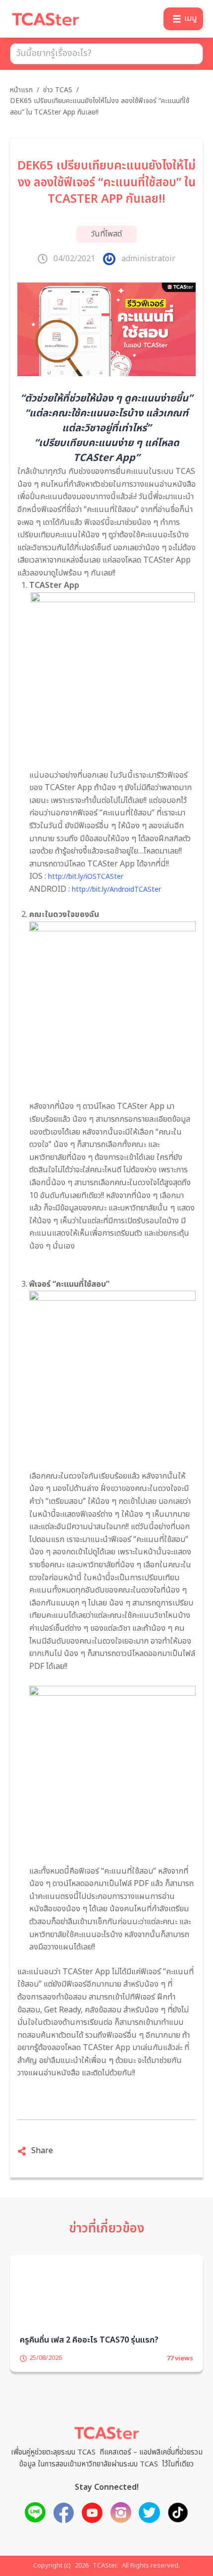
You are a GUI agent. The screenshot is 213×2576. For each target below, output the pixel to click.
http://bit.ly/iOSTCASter (86, 877)
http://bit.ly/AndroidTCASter (116, 889)
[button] (183, 19)
